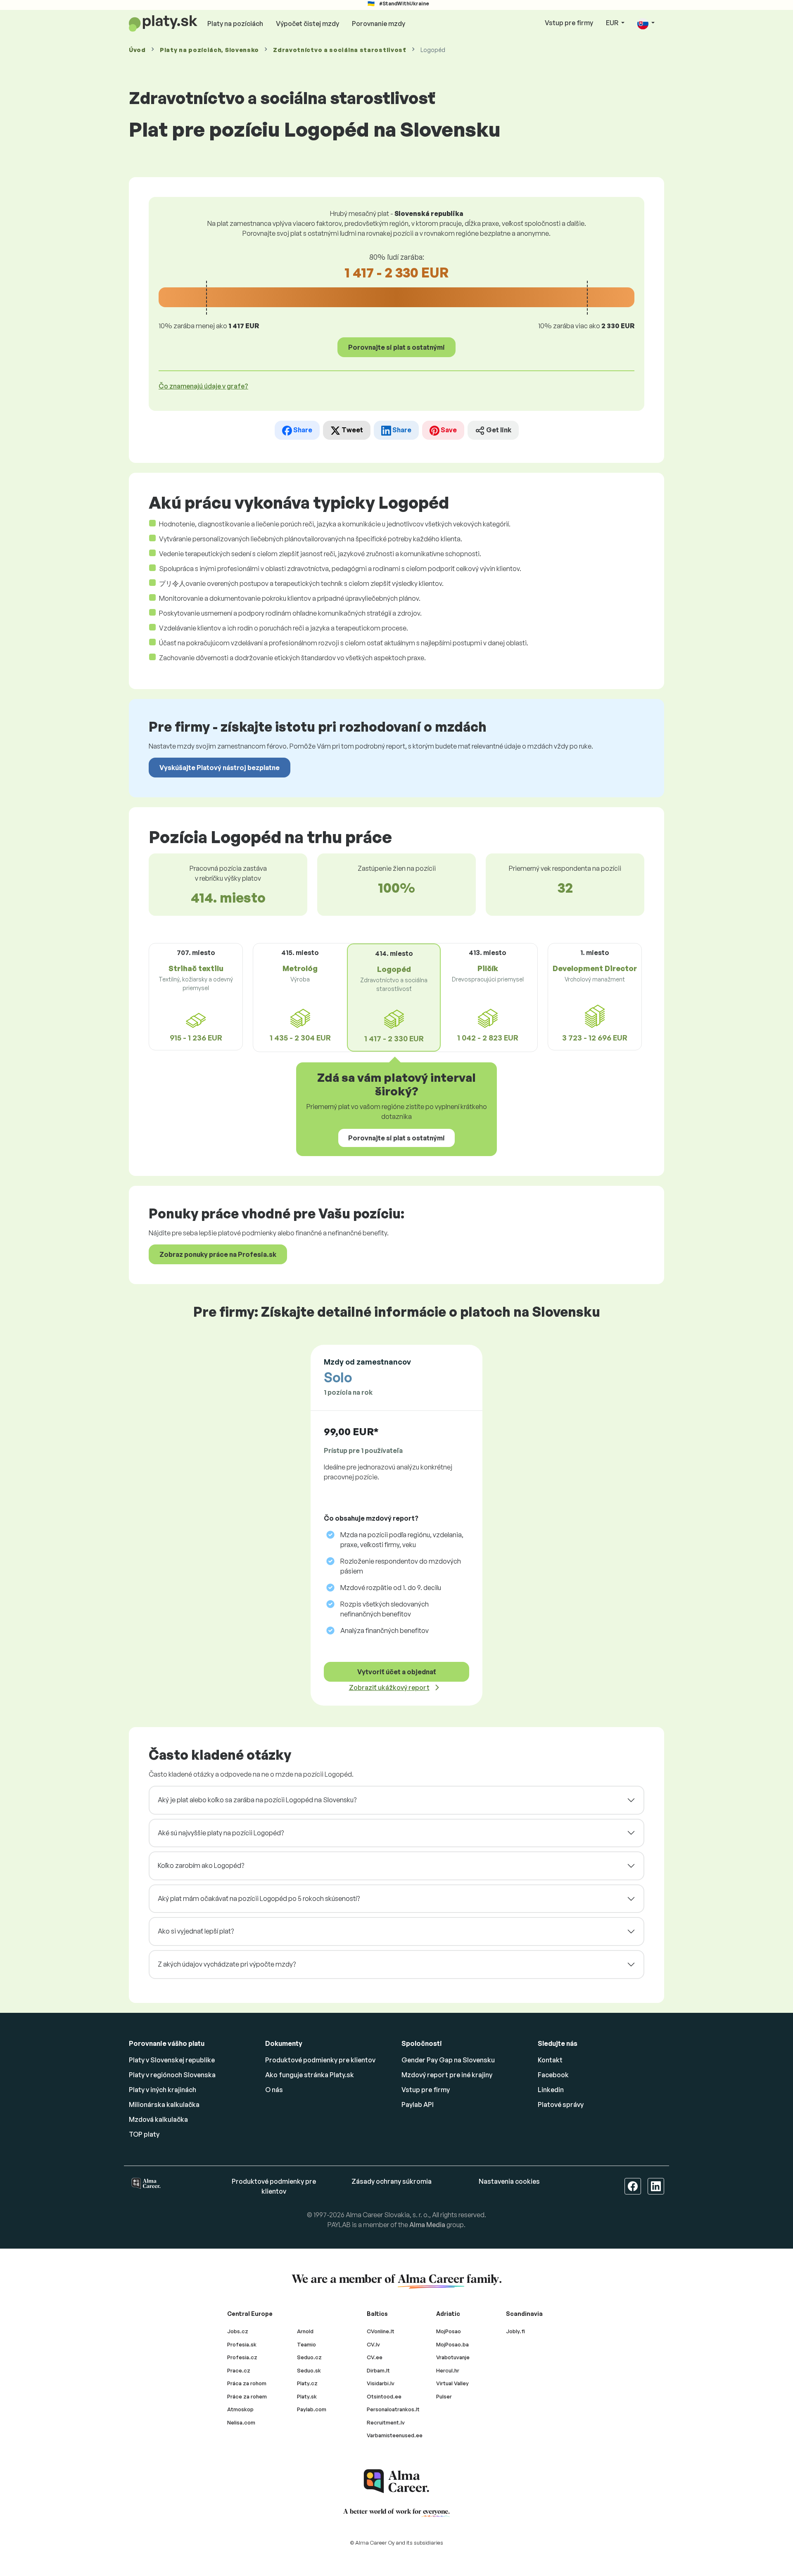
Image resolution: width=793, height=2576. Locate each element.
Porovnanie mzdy (379, 24)
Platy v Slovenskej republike (172, 2060)
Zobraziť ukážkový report (389, 1687)
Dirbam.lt (378, 2370)
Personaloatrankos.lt (393, 2409)
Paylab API (418, 2104)
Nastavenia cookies (509, 2181)
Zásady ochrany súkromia (392, 2181)
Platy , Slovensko (209, 50)
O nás (274, 2090)
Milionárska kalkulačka (164, 2104)
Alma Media (427, 2225)
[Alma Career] (396, 2481)
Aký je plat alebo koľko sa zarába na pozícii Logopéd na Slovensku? (257, 1800)
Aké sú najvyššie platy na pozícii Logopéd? (221, 1833)
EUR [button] (613, 23)
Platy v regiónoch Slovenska (172, 2075)
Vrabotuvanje (453, 2357)
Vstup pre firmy (569, 23)
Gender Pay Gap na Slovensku (448, 2060)
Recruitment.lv (386, 2422)
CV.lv (373, 2344)
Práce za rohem (247, 2396)
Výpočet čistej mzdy (307, 24)
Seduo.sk (309, 2370)
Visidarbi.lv (381, 2383)
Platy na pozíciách (235, 24)
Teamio (306, 2344)
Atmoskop (240, 2409)
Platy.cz (307, 2383)
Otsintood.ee (384, 2396)
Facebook (553, 2075)
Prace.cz (239, 2370)
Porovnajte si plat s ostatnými (396, 347)
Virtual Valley (452, 2383)
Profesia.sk (242, 2344)
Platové (561, 2104)
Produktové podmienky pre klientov (320, 2060)
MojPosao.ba (452, 2344)
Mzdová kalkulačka (158, 2119)
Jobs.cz (238, 2331)
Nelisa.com (241, 2422)
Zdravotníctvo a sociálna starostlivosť (340, 50)
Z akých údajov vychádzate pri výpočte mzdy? (227, 1964)
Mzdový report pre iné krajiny (447, 2075)
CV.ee (375, 2357)
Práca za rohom (247, 2383)
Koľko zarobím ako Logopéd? (201, 1865)
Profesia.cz (242, 2357)
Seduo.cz (309, 2357)
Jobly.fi (515, 2331)
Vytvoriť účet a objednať (397, 1672)
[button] (646, 23)
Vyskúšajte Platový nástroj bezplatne (220, 768)
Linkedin (551, 2090)
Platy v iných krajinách (163, 2090)
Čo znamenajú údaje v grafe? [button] (203, 386)
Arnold (305, 2331)
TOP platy (144, 2134)
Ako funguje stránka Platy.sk (310, 2075)
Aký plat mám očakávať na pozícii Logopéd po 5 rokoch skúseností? (259, 1898)
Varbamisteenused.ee (395, 2435)
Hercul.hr (448, 2370)
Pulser (444, 2396)
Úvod (137, 50)
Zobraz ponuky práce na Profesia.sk (218, 1254)
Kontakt (550, 2060)
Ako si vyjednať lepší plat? (196, 1931)
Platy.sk (307, 2396)
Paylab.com (312, 2409)
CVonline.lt (381, 2331)
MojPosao (449, 2331)
